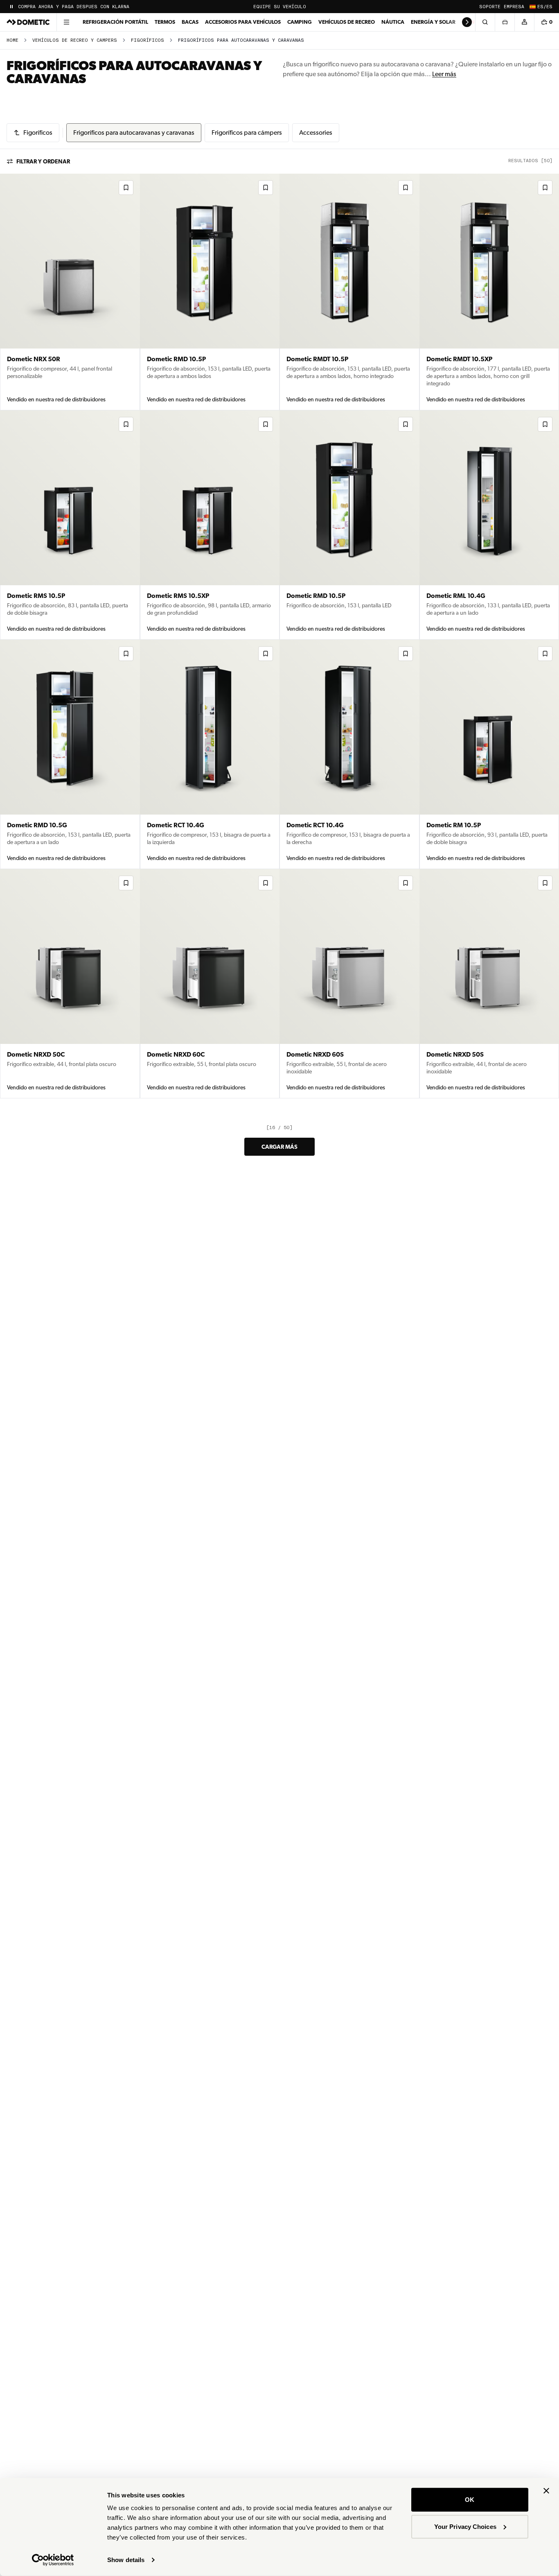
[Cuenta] (524, 22)
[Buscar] (485, 22)
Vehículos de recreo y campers (75, 40)
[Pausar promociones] (11, 7)
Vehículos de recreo (347, 22)
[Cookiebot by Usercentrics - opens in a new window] (53, 2560)
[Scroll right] (467, 22)
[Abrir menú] (66, 22)
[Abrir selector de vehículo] (505, 22)
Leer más (444, 74)
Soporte (490, 7)
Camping (300, 22)
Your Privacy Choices (465, 2526)
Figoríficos (148, 40)
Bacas (190, 22)
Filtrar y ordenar (43, 161)
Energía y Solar (433, 22)
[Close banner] (546, 2491)
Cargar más (279, 1147)
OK (470, 2500)
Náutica (393, 22)
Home (12, 40)
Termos (165, 22)
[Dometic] (28, 22)
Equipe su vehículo (280, 7)
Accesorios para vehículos (243, 22)
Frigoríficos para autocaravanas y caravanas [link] (241, 40)
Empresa (514, 7)
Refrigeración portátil (115, 22)
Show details (126, 2560)
